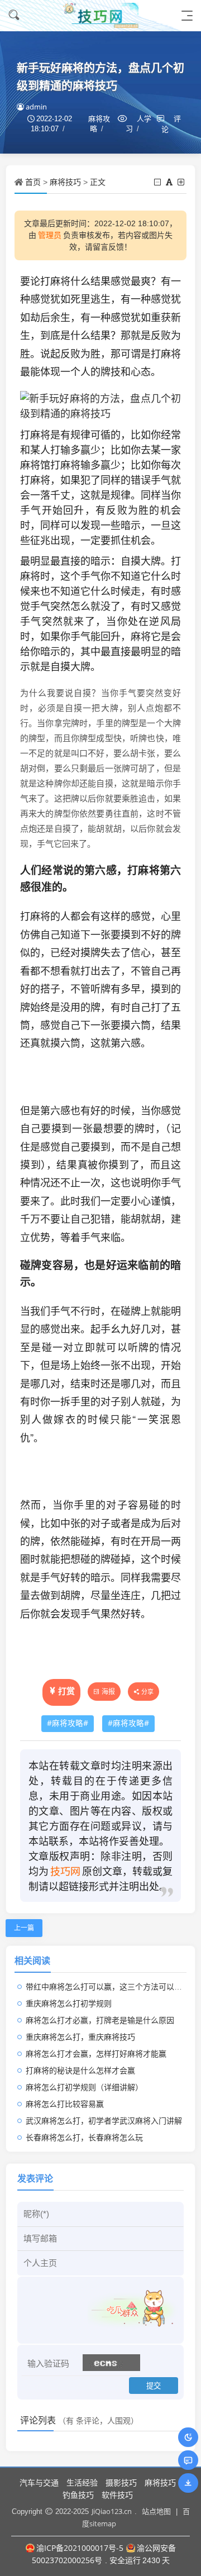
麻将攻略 (68, 1723)
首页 (33, 182)
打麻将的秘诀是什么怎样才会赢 (80, 2070)
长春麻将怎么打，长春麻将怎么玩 (84, 2137)
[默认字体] (170, 182)
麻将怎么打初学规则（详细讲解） (84, 2087)
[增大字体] (182, 182)
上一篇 (24, 1928)
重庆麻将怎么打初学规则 (69, 2003)
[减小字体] (158, 182)
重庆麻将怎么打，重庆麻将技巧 (80, 2037)
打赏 (66, 1691)
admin (36, 107)
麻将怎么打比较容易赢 (65, 2104)
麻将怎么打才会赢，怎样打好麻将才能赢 (96, 2053)
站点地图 (156, 2511)
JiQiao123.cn (112, 2511)
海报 (108, 1692)
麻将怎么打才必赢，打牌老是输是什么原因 (100, 2020)
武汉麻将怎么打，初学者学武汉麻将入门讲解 (104, 2121)
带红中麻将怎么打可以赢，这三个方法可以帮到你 (112, 1986)
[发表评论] (188, 2460)
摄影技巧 (121, 2482)
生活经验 (82, 2482)
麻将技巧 (65, 182)
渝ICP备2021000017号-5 (80, 2548)
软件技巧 (117, 2495)
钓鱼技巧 (78, 2495)
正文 (98, 182)
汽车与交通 (39, 2482)
